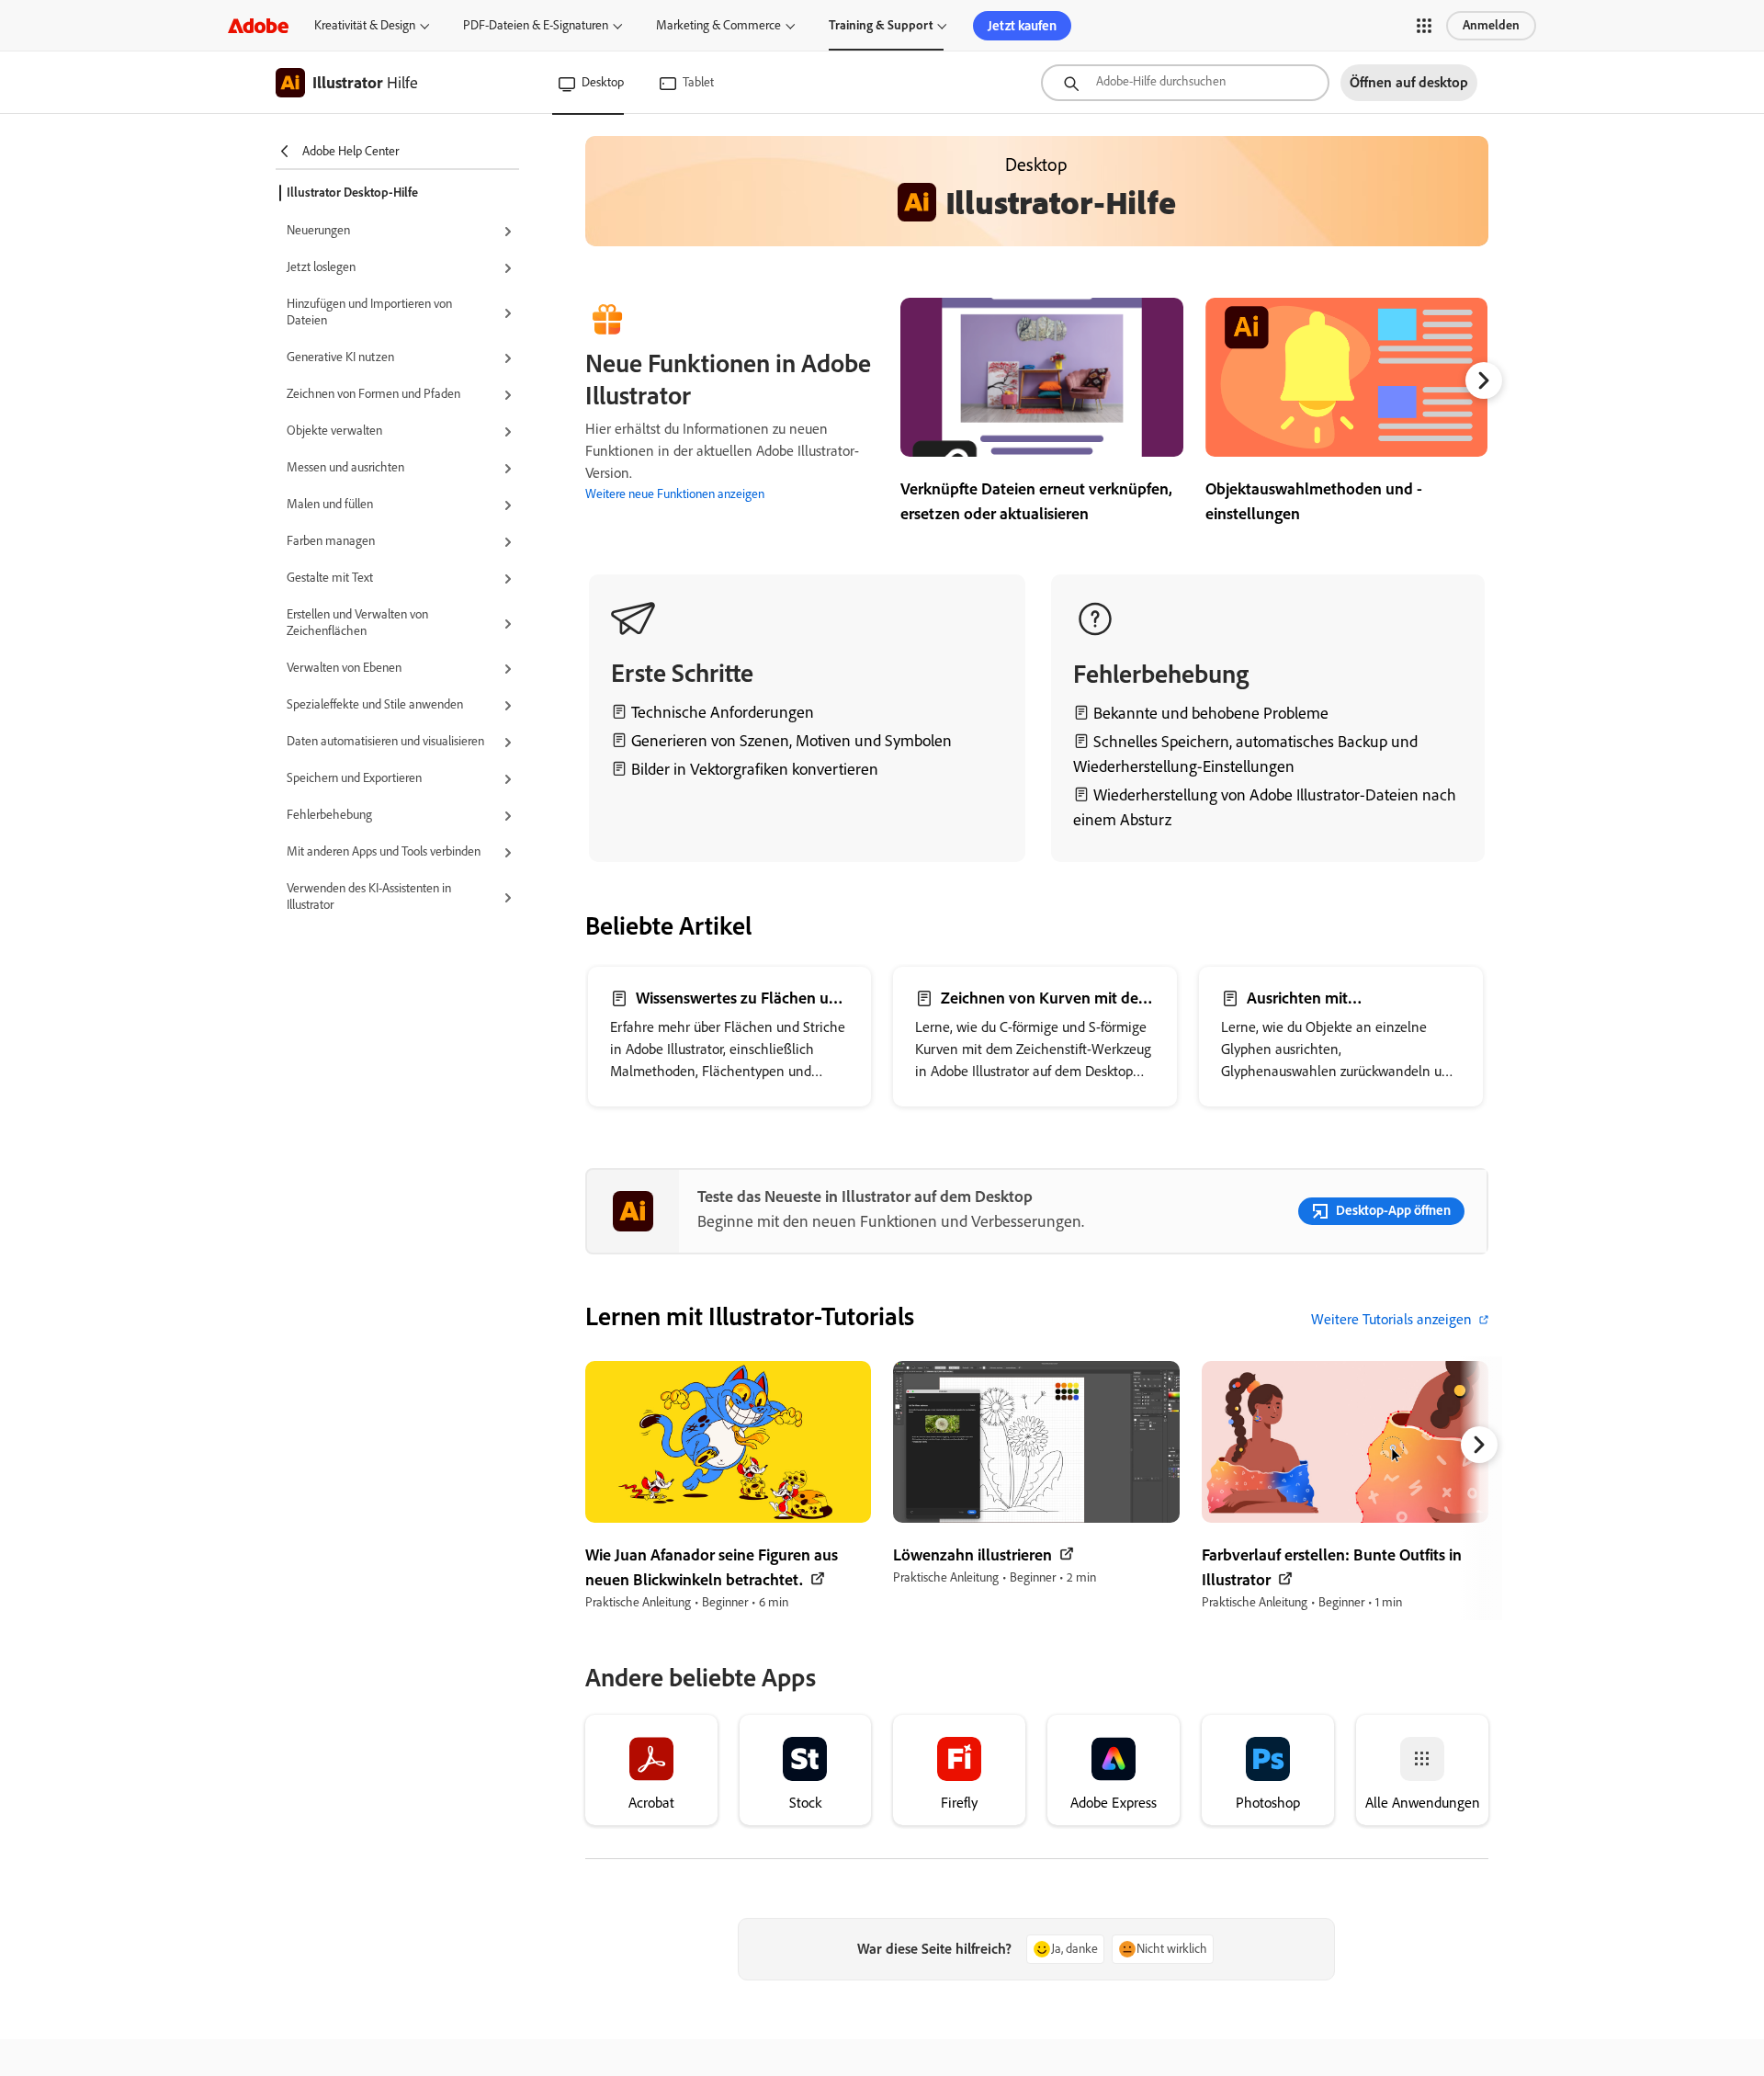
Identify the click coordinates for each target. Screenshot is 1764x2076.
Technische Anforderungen (723, 712)
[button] (1424, 26)
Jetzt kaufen (1022, 26)
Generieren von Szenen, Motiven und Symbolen (792, 741)
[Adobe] (258, 25)
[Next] (1484, 380)
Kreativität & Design (365, 25)
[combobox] (1185, 83)
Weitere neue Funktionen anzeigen (675, 494)
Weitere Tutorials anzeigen (1391, 1319)
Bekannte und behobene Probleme (1211, 713)
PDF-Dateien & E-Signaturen (536, 25)
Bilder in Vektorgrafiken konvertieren (755, 769)
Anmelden (1491, 25)
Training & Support (881, 25)
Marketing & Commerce (718, 25)
